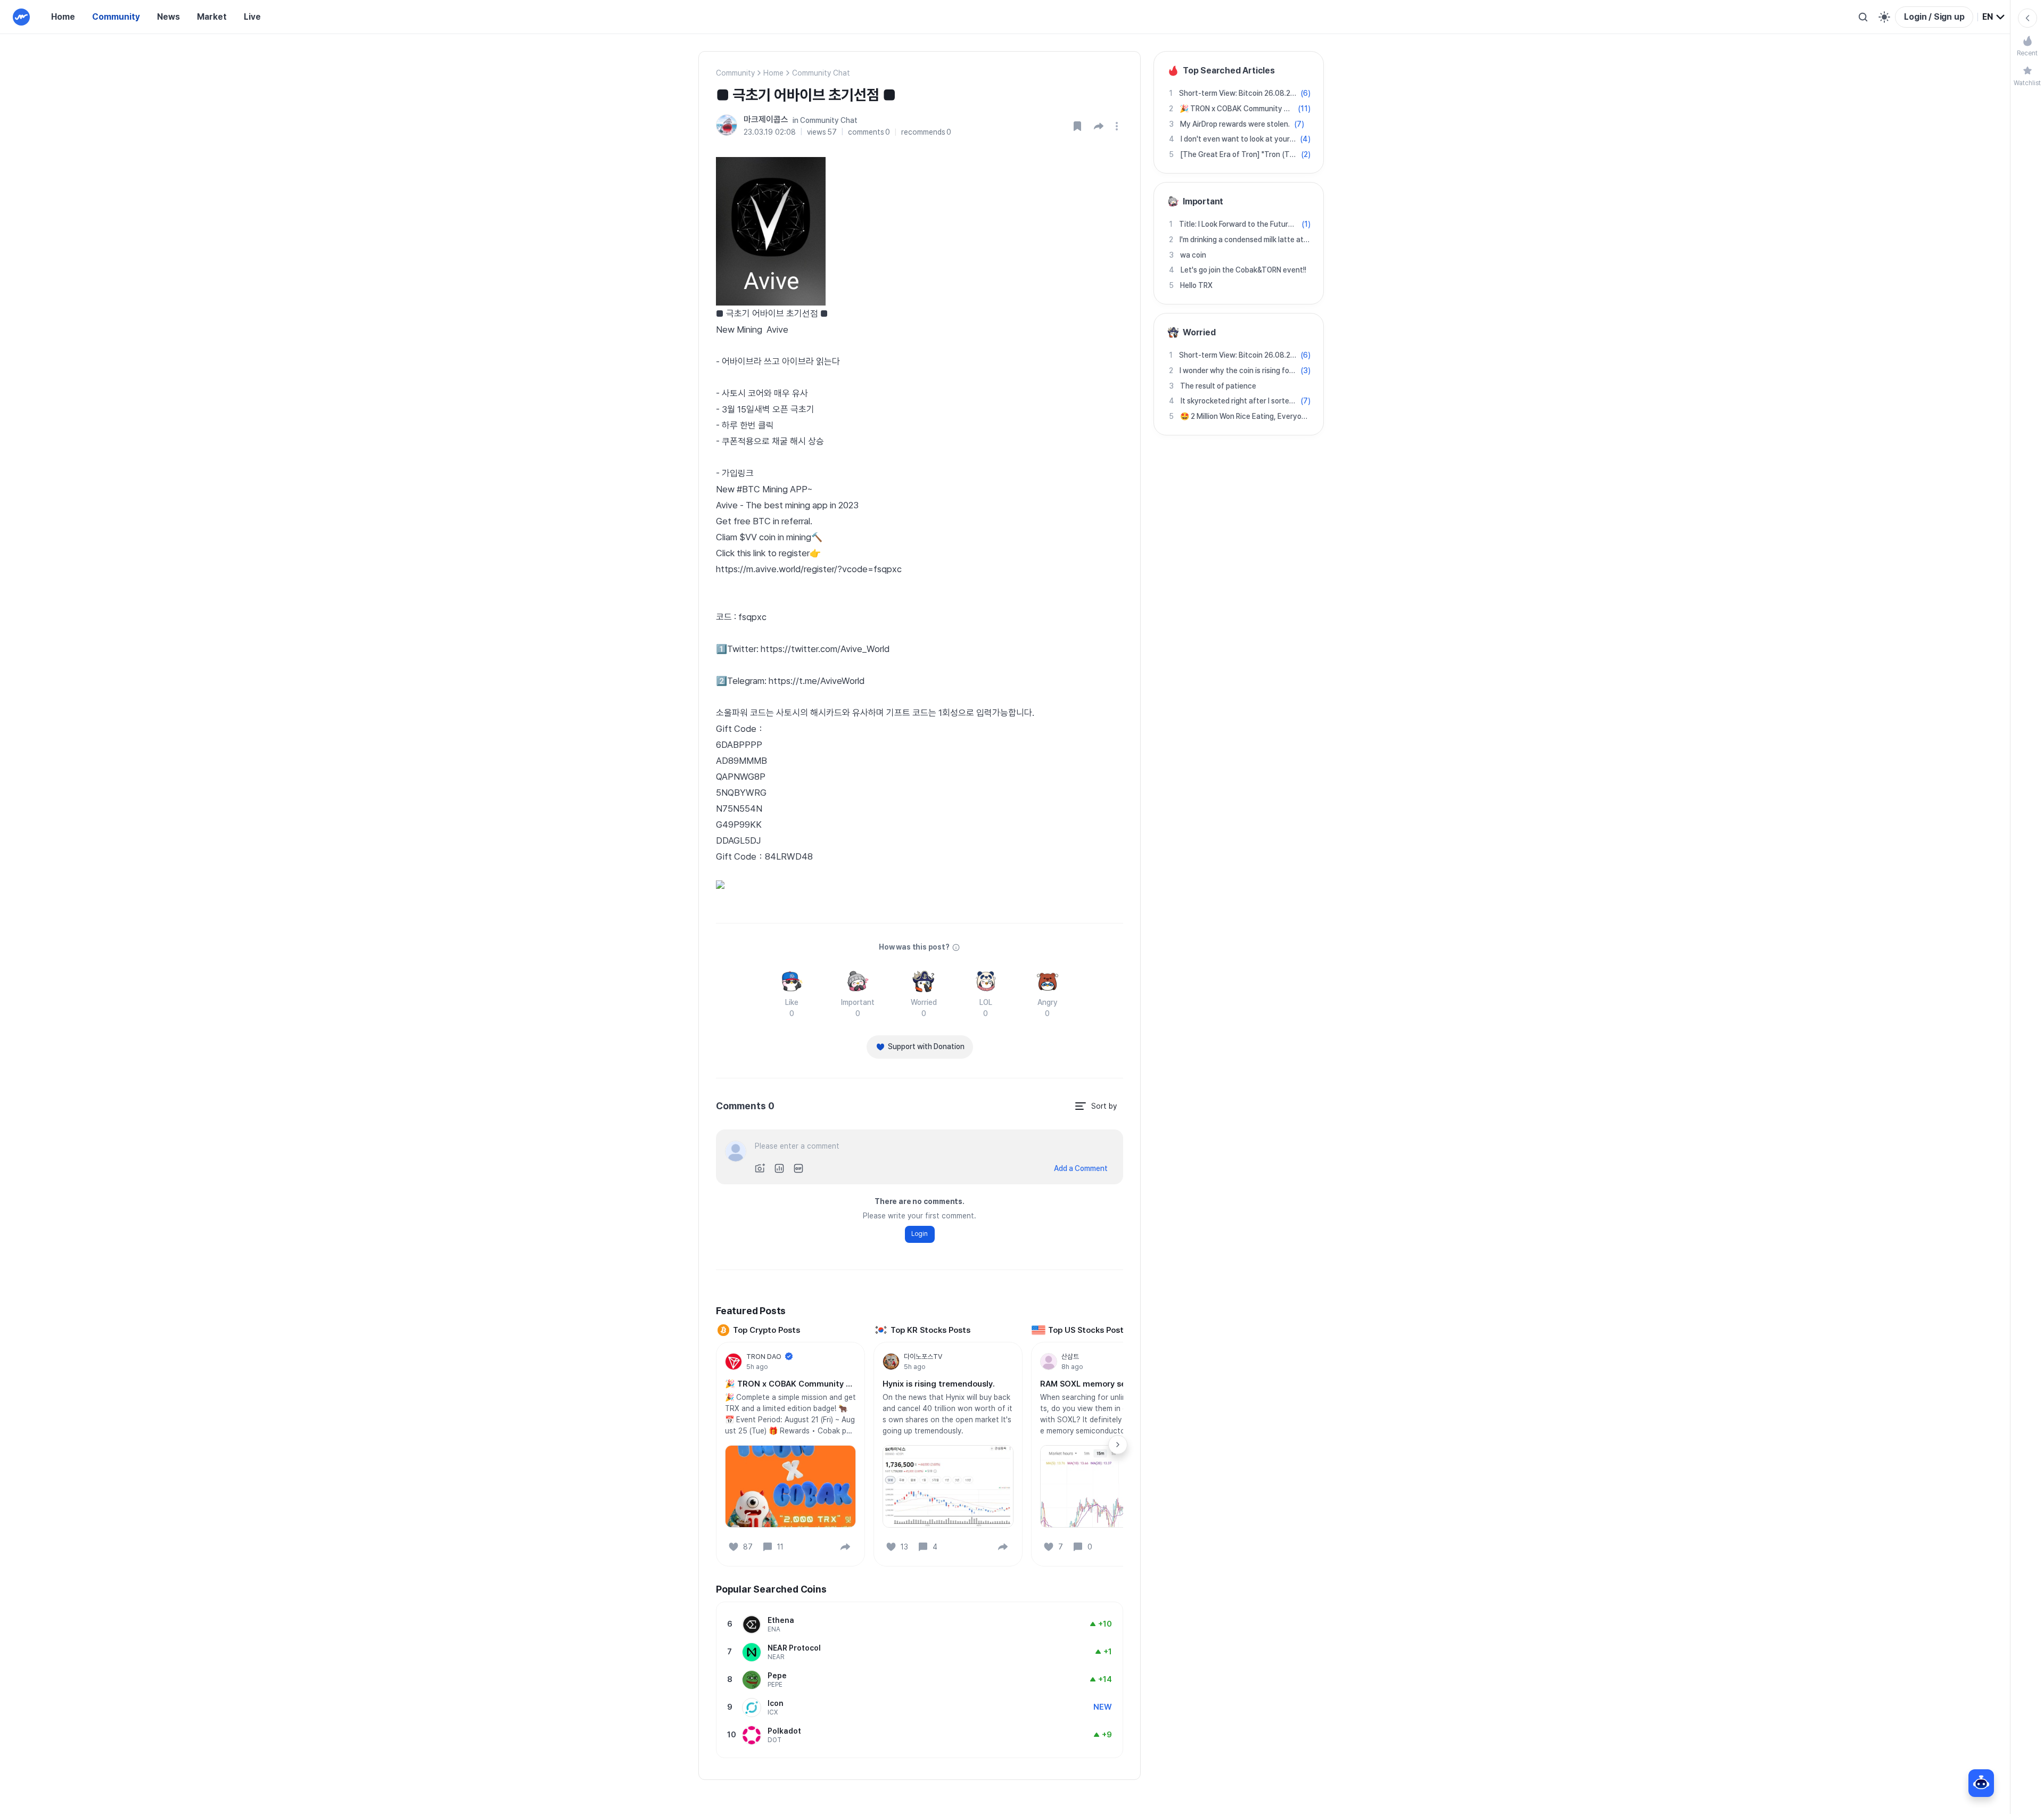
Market (212, 17)
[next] (1118, 1445)
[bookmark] (1077, 126)
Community (116, 17)
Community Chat (821, 73)
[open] (1118, 126)
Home (63, 17)
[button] (1099, 126)
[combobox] (1994, 17)
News (168, 17)
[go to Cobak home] (21, 17)
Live (252, 17)
